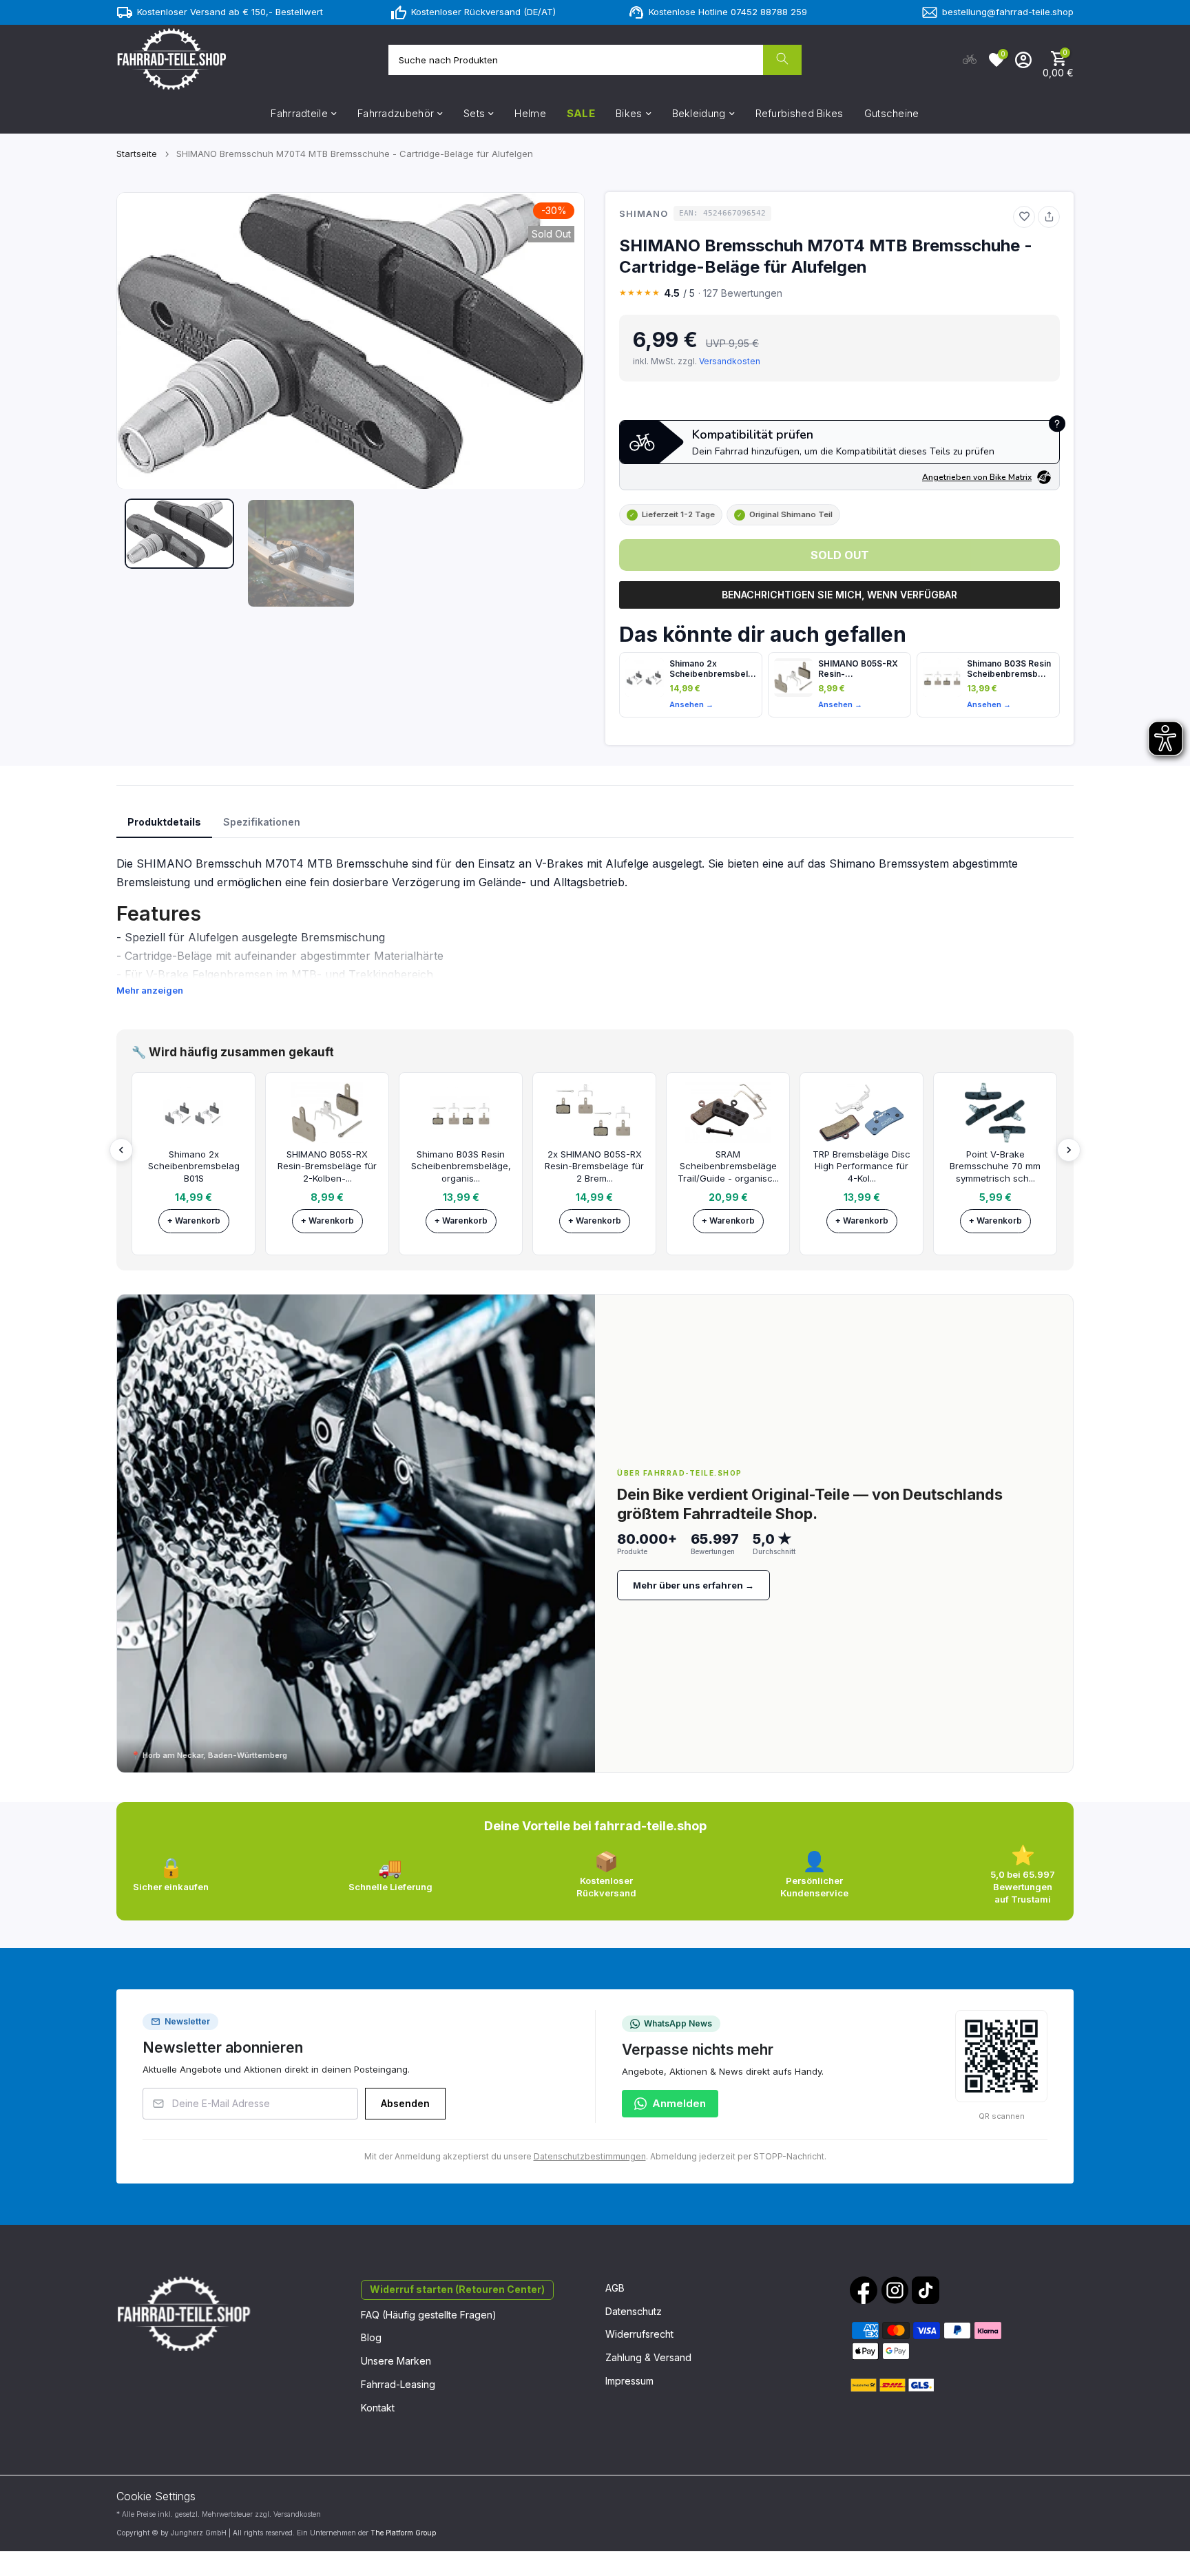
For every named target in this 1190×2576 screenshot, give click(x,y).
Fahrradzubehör (396, 113)
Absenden (405, 2103)
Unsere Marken (396, 2361)
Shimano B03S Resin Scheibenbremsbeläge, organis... (461, 1166)
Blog (371, 2337)
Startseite (137, 154)
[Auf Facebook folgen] (864, 2290)
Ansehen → (691, 704)
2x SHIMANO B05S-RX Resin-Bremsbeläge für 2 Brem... (594, 1166)
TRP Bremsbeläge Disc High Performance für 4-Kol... (862, 1166)
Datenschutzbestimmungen (590, 2156)
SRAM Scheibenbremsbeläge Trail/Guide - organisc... (728, 1166)
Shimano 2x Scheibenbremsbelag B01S (713, 669)
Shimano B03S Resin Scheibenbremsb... (1009, 669)
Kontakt (378, 2408)
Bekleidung (699, 113)
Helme (530, 113)
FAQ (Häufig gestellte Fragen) (429, 2315)
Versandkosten (730, 361)
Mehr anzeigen (150, 990)
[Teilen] (1049, 217)
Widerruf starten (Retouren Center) (457, 2289)
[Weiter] (1069, 1150)
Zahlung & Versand (648, 2357)
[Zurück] (121, 1150)
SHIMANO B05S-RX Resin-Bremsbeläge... (858, 669)
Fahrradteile (299, 113)
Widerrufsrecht (639, 2334)
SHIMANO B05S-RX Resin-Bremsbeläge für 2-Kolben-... (327, 1166)
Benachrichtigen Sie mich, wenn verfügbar (839, 595)
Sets (474, 113)
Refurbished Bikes (800, 113)
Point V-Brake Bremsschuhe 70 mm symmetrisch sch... (995, 1166)
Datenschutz (634, 2311)
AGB (615, 2288)
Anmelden (679, 2103)
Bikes (629, 113)
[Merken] (1024, 217)
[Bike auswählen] (970, 60)
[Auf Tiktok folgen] (926, 2290)
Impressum (629, 2381)
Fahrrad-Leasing (398, 2384)
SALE (581, 113)
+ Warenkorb (194, 1221)
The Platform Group (403, 2533)
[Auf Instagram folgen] (895, 2290)
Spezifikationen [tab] (262, 822)
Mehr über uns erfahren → (693, 1585)
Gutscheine (892, 113)
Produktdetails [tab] (164, 822)
